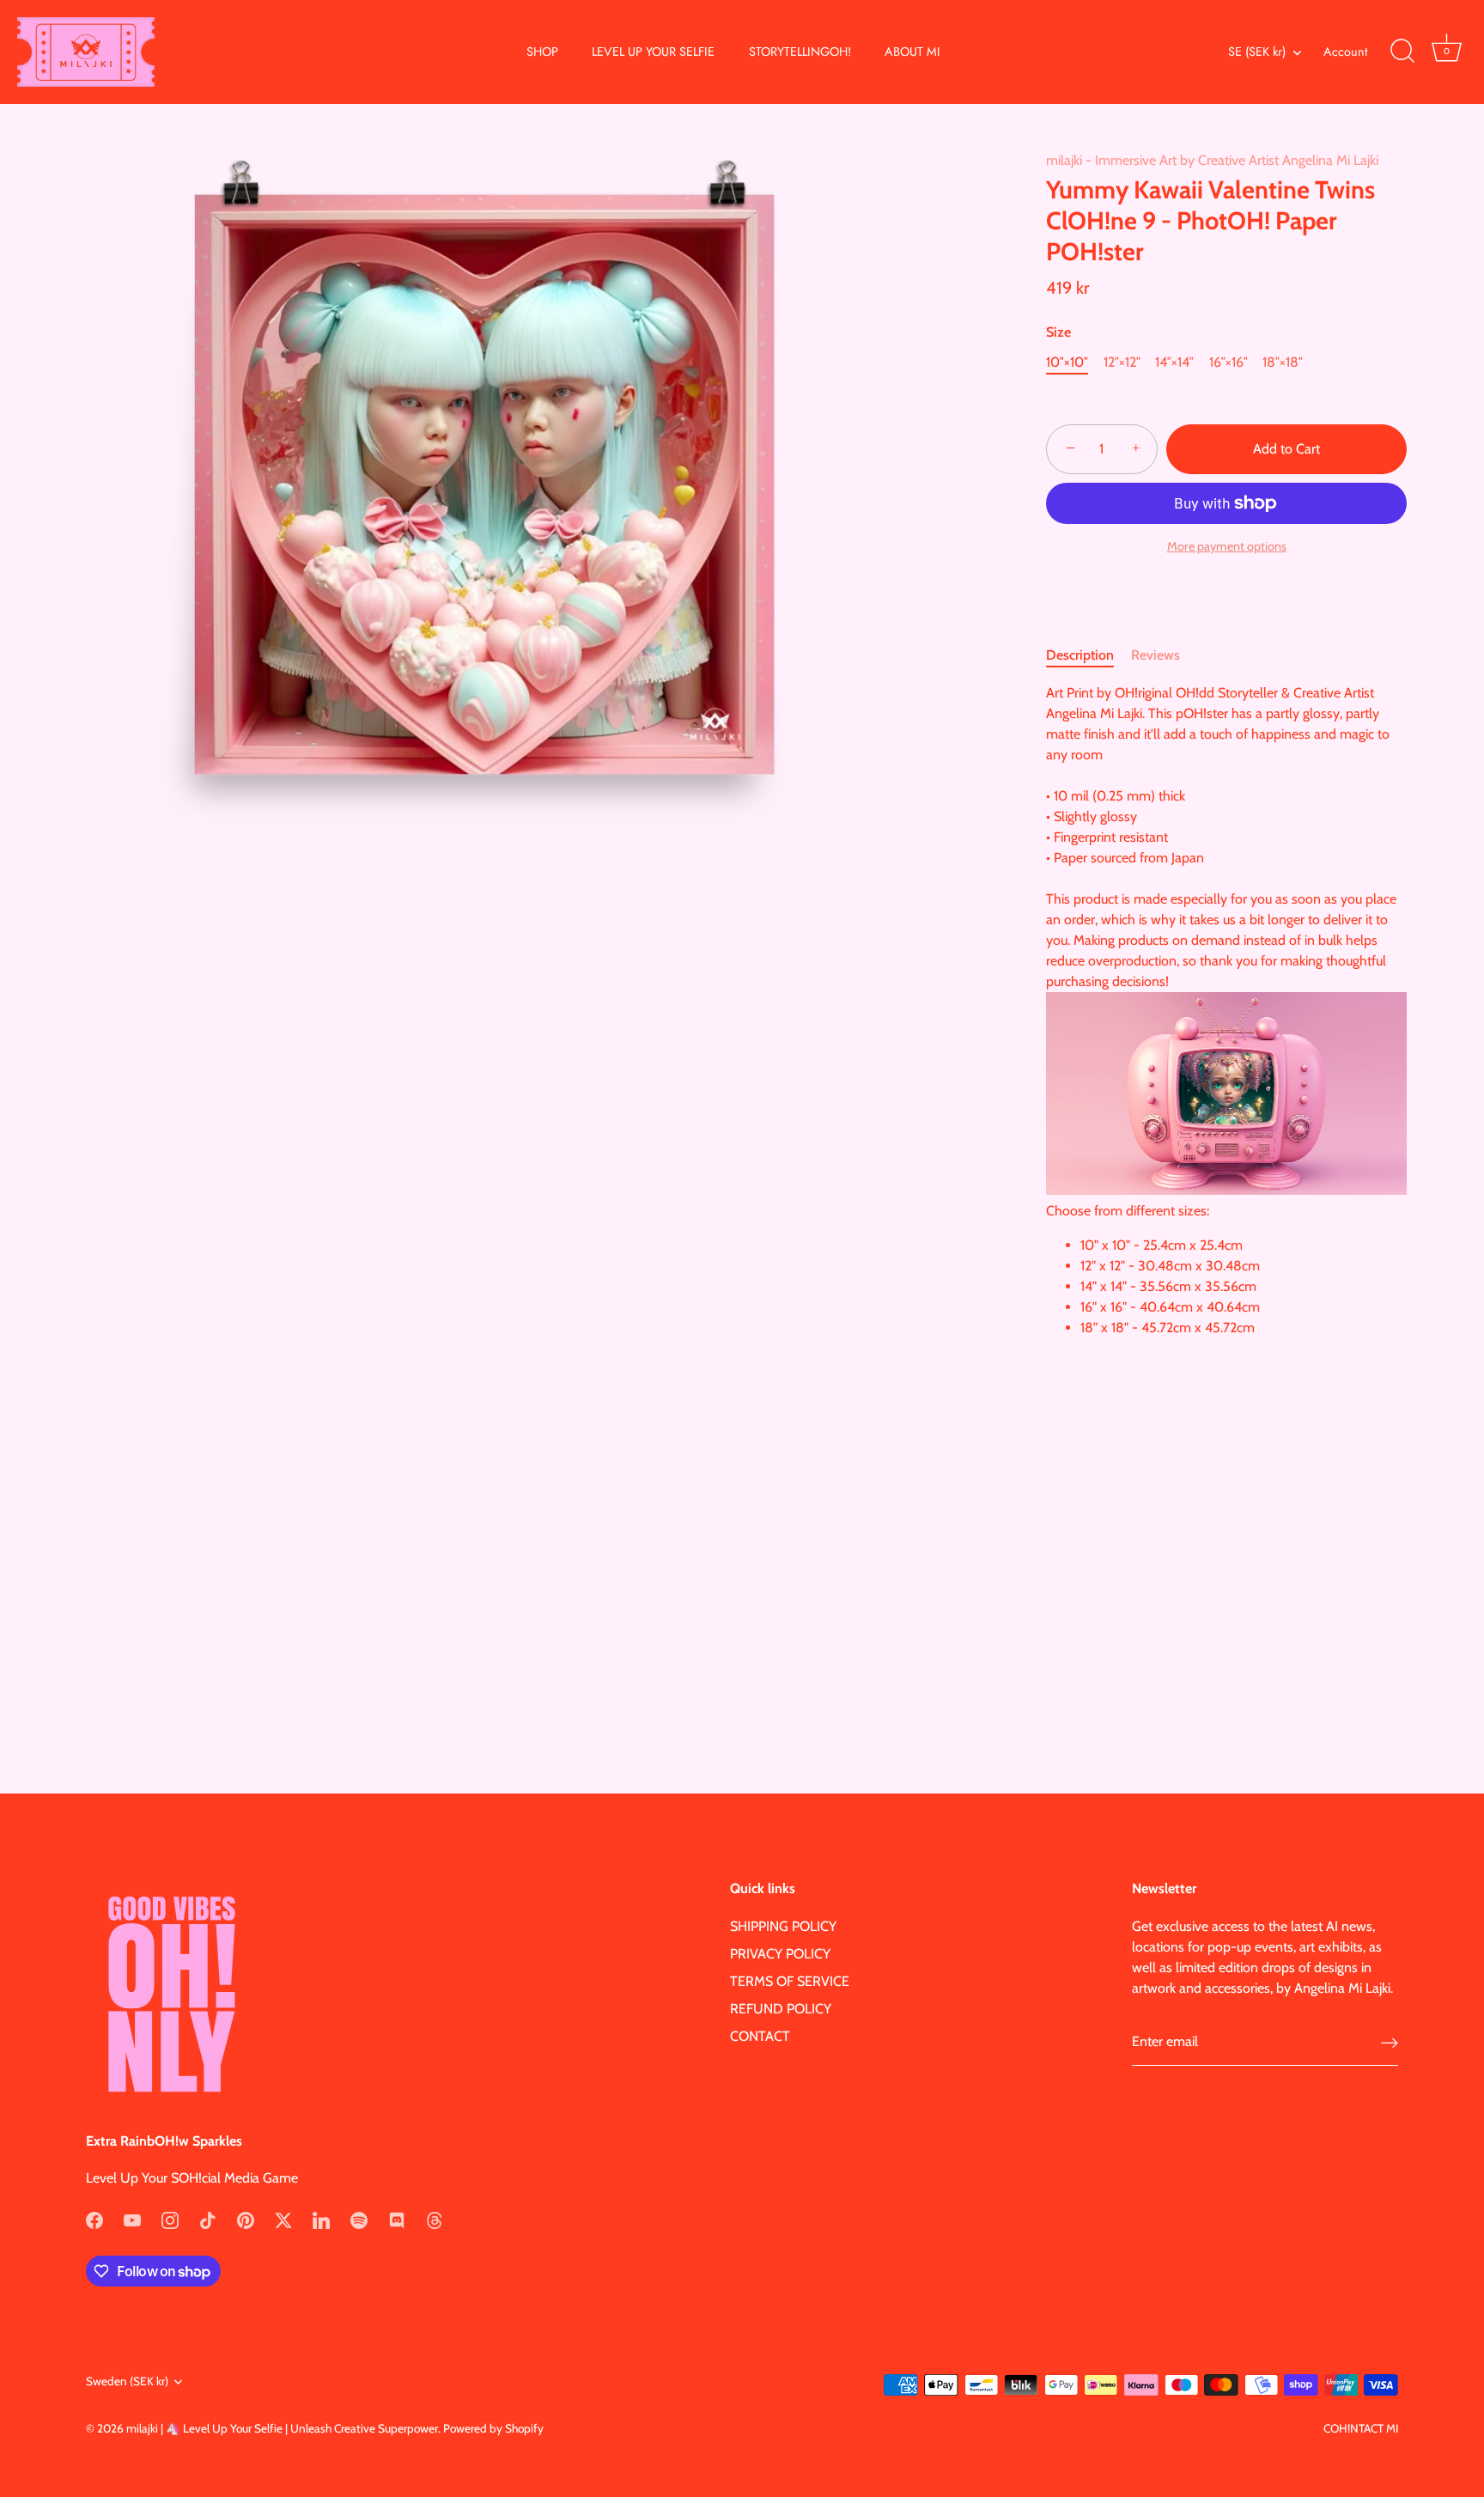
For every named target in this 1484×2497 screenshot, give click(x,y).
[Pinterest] (246, 2219)
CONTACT (760, 2036)
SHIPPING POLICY (783, 1926)
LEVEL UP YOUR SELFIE (653, 52)
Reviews (1156, 655)
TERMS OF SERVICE (790, 1981)
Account (1345, 52)
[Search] (1402, 52)
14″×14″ (1174, 362)
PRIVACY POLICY (780, 1954)
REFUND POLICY (781, 2009)
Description (1080, 655)
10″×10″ (1067, 362)
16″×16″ (1229, 362)
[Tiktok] (208, 2219)
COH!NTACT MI (1361, 2428)
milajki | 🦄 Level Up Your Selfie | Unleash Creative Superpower (282, 2428)
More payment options (1227, 546)
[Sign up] (1390, 2042)
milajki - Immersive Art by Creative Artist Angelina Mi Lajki (1212, 160)
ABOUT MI (912, 52)
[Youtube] (132, 2219)
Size (1058, 332)
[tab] (1089, 655)
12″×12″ (1122, 362)
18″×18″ (1283, 362)
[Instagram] (170, 2219)
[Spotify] (359, 2219)
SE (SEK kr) (1257, 52)
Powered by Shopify (493, 2428)
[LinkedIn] (321, 2219)
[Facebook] (94, 2219)
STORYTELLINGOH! (800, 52)
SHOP (542, 52)
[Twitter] (283, 2219)
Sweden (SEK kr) (127, 2381)
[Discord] (397, 2219)
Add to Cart (1286, 449)
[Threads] (435, 2219)
